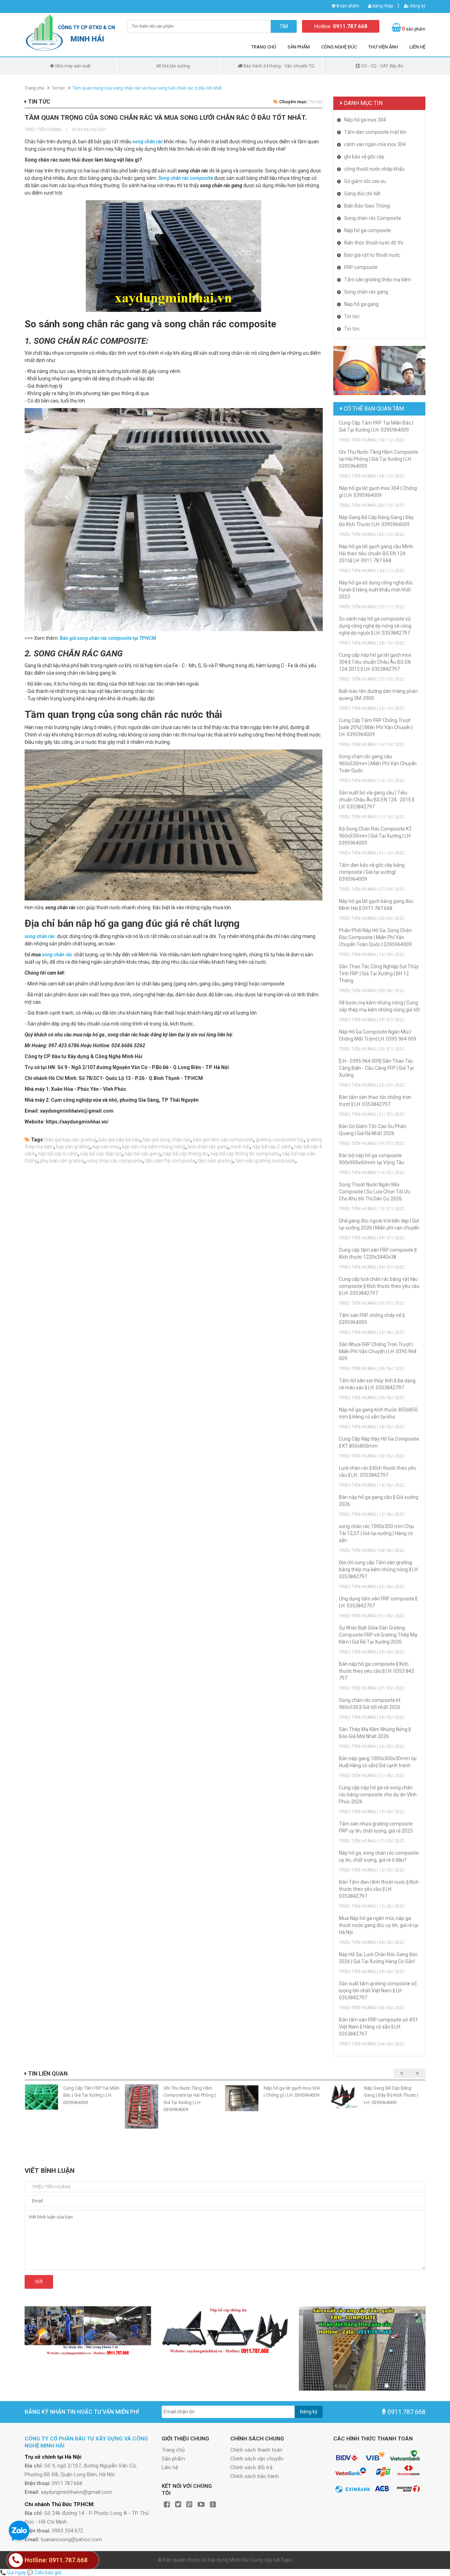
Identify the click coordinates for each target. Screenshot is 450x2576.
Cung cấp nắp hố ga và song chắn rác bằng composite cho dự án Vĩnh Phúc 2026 (378, 1795)
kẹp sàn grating (73, 1147)
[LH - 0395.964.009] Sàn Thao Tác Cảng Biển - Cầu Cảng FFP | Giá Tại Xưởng (376, 1068)
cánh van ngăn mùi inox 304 (375, 144)
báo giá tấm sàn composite (223, 1140)
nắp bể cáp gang (143, 1154)
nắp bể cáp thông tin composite (245, 1154)
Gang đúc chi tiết (362, 194)
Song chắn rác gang (366, 292)
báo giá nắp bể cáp (119, 1140)
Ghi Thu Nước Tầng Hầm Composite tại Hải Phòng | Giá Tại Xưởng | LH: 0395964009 (378, 459)
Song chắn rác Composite (373, 218)
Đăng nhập (382, 6)
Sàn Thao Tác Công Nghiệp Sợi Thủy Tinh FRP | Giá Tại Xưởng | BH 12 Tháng (379, 974)
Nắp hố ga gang (361, 304)
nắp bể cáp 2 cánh (272, 1147)
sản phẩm (348, 6)
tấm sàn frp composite (170, 1161)
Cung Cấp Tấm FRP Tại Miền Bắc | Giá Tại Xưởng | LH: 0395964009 (91, 2095)
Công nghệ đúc (339, 47)
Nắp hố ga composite (368, 230)
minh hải (240, 1147)
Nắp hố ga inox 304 (365, 120)
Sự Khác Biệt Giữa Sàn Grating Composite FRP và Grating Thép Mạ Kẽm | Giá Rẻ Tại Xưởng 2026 (378, 1635)
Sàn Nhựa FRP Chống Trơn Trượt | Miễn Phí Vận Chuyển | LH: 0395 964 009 (378, 1351)
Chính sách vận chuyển (257, 2459)
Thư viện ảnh (383, 47)
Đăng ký (417, 6)
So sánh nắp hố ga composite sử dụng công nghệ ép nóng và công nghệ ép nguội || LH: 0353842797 (375, 626)
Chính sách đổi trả (251, 2467)
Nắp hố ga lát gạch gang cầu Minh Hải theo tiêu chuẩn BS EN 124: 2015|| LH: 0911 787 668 (376, 553)
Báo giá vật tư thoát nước (372, 255)
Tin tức (58, 88)
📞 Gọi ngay (13, 2572)
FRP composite (361, 267)
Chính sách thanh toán (256, 2450)
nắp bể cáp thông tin (185, 1154)
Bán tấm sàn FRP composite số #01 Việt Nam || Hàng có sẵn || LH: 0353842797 (378, 2027)
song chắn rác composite (115, 1161)
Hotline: (341, 26)
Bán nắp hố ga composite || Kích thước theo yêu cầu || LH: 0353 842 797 (377, 1671)
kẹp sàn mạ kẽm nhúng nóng (154, 1147)
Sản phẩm (299, 47)
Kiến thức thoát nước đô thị (374, 243)
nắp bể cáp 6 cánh (58, 1154)
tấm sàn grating (216, 1161)
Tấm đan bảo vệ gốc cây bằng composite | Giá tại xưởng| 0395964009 (372, 872)
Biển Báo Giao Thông (367, 206)
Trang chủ (264, 47)
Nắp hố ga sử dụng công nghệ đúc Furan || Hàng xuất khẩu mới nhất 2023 (376, 590)
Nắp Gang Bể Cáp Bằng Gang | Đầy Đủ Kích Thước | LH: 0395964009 (391, 2095)
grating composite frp (280, 1140)
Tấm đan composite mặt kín (375, 132)
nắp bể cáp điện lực (101, 1154)
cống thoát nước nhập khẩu (374, 169)
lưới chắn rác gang (208, 1147)
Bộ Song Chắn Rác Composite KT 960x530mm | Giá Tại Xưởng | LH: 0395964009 (375, 836)
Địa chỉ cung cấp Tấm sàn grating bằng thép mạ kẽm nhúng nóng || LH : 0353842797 (379, 1569)
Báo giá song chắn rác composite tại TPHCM (108, 638)
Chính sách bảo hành (255, 2476)
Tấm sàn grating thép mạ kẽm (378, 280)
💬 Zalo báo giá (44, 2572)
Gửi (39, 2282)
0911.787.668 (406, 2412)
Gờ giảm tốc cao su (365, 181)
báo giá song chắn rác (166, 1140)
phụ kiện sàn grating (62, 1161)
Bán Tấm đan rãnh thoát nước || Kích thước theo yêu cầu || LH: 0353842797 (379, 1889)
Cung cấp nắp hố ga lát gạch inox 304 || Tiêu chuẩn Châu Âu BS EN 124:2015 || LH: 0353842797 (375, 662)
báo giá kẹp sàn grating (71, 1140)
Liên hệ (417, 47)
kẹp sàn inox (106, 1147)
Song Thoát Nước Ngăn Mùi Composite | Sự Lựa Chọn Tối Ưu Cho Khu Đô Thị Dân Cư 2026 (375, 1192)
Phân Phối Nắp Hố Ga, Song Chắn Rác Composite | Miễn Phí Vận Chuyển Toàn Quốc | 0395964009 (375, 937)
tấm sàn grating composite (265, 1161)
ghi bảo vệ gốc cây (364, 157)
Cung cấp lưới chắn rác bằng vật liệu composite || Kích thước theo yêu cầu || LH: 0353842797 (379, 1286)
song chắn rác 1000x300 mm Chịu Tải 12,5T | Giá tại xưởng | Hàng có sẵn (377, 1533)
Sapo (287, 2560)
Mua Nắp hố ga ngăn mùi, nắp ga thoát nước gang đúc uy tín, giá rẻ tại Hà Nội (379, 1925)
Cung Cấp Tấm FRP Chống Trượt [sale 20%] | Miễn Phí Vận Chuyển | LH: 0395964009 (376, 727)
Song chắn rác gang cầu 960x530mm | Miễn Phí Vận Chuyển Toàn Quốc (378, 763)
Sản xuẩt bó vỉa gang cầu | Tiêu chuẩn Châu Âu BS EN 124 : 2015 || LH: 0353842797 (377, 800)
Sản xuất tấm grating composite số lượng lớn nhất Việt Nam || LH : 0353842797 (378, 1991)
